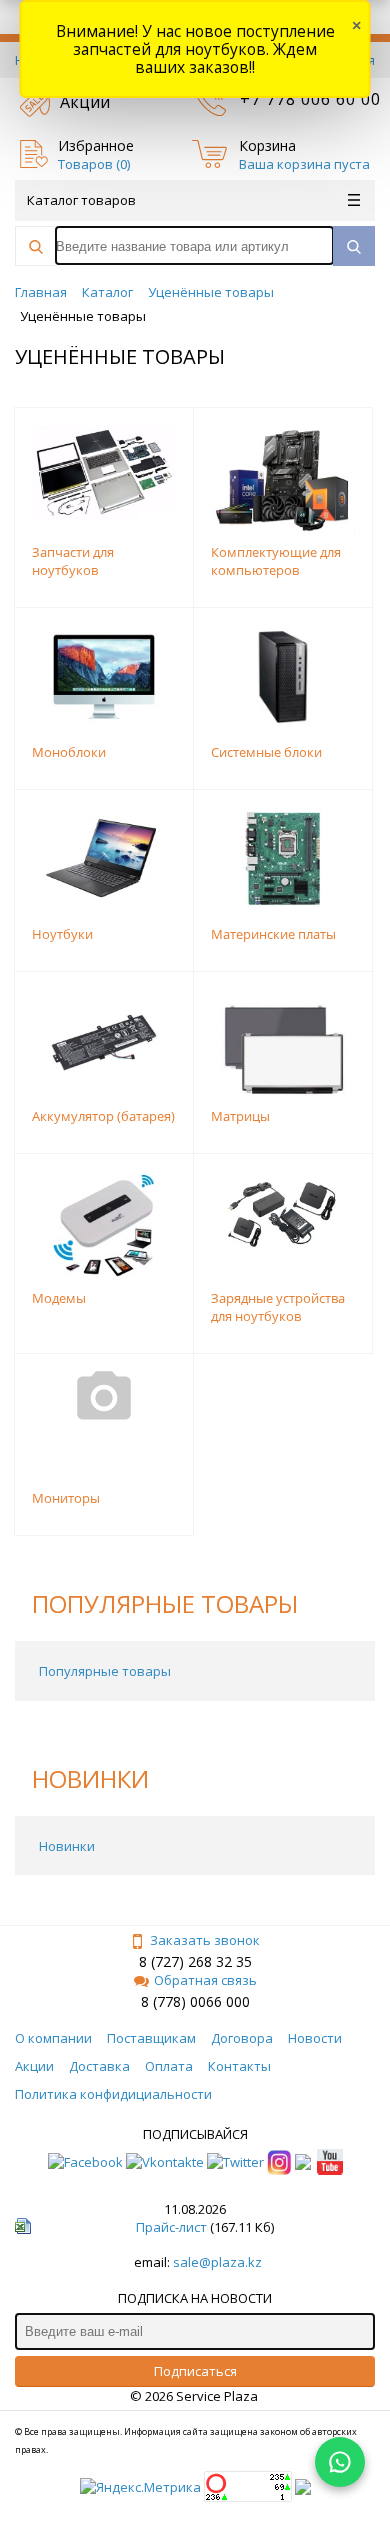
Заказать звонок (205, 1940)
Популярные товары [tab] (105, 1671)
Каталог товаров (81, 200)
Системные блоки (266, 752)
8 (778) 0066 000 (195, 2001)
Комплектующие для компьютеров (276, 561)
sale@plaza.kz (217, 2262)
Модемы (59, 1298)
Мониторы (66, 1498)
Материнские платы (273, 934)
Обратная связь (205, 1980)
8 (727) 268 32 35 (195, 1961)
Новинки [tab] (67, 1846)
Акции (85, 102)
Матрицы (240, 1116)
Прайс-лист (171, 2227)
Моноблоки (69, 752)
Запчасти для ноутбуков (73, 561)
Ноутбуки (62, 934)
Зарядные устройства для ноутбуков (278, 1307)
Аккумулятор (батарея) (103, 1116)
